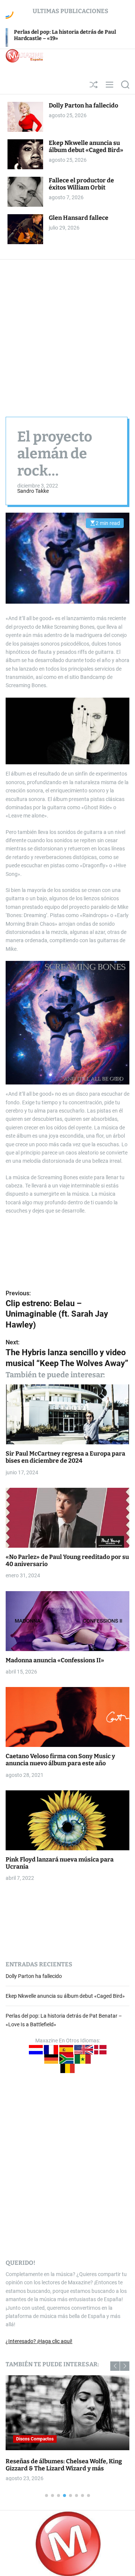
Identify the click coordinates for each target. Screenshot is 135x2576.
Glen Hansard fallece (79, 218)
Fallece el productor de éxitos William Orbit (81, 184)
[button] (115, 2366)
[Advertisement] (67, 331)
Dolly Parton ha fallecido (83, 105)
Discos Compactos (35, 2439)
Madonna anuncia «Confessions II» (55, 1660)
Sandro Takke (33, 491)
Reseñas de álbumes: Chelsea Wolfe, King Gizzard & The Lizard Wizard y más (64, 2465)
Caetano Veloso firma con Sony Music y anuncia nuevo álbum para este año (60, 1760)
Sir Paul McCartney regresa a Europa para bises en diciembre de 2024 (65, 1457)
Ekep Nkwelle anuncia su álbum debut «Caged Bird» (86, 146)
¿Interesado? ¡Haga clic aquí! (39, 2341)
